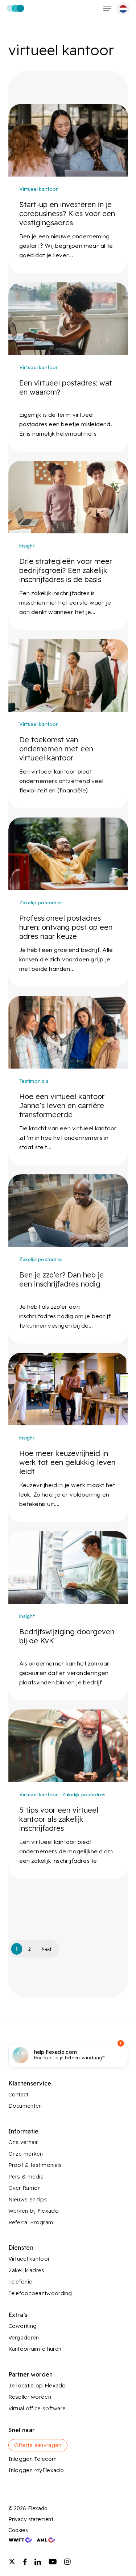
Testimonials (34, 1081)
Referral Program (31, 2222)
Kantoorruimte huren (35, 2349)
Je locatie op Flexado (37, 2385)
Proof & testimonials (35, 2165)
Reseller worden (30, 2397)
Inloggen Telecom (33, 2459)
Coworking (23, 2326)
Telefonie (20, 2282)
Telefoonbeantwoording (40, 2293)
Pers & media (26, 2177)
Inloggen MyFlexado (36, 2470)
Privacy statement (31, 2519)
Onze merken (26, 2154)
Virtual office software (37, 2408)
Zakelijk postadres (41, 903)
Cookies (18, 2530)
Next (47, 1949)
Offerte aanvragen (38, 2445)
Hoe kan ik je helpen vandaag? (70, 2055)
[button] (107, 8)
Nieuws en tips (28, 2199)
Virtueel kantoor (39, 189)
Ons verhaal (24, 2142)
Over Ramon (25, 2188)
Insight (27, 546)
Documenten (25, 2106)
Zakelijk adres (26, 2270)
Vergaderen (24, 2337)
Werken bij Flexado (34, 2211)
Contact (18, 2094)
